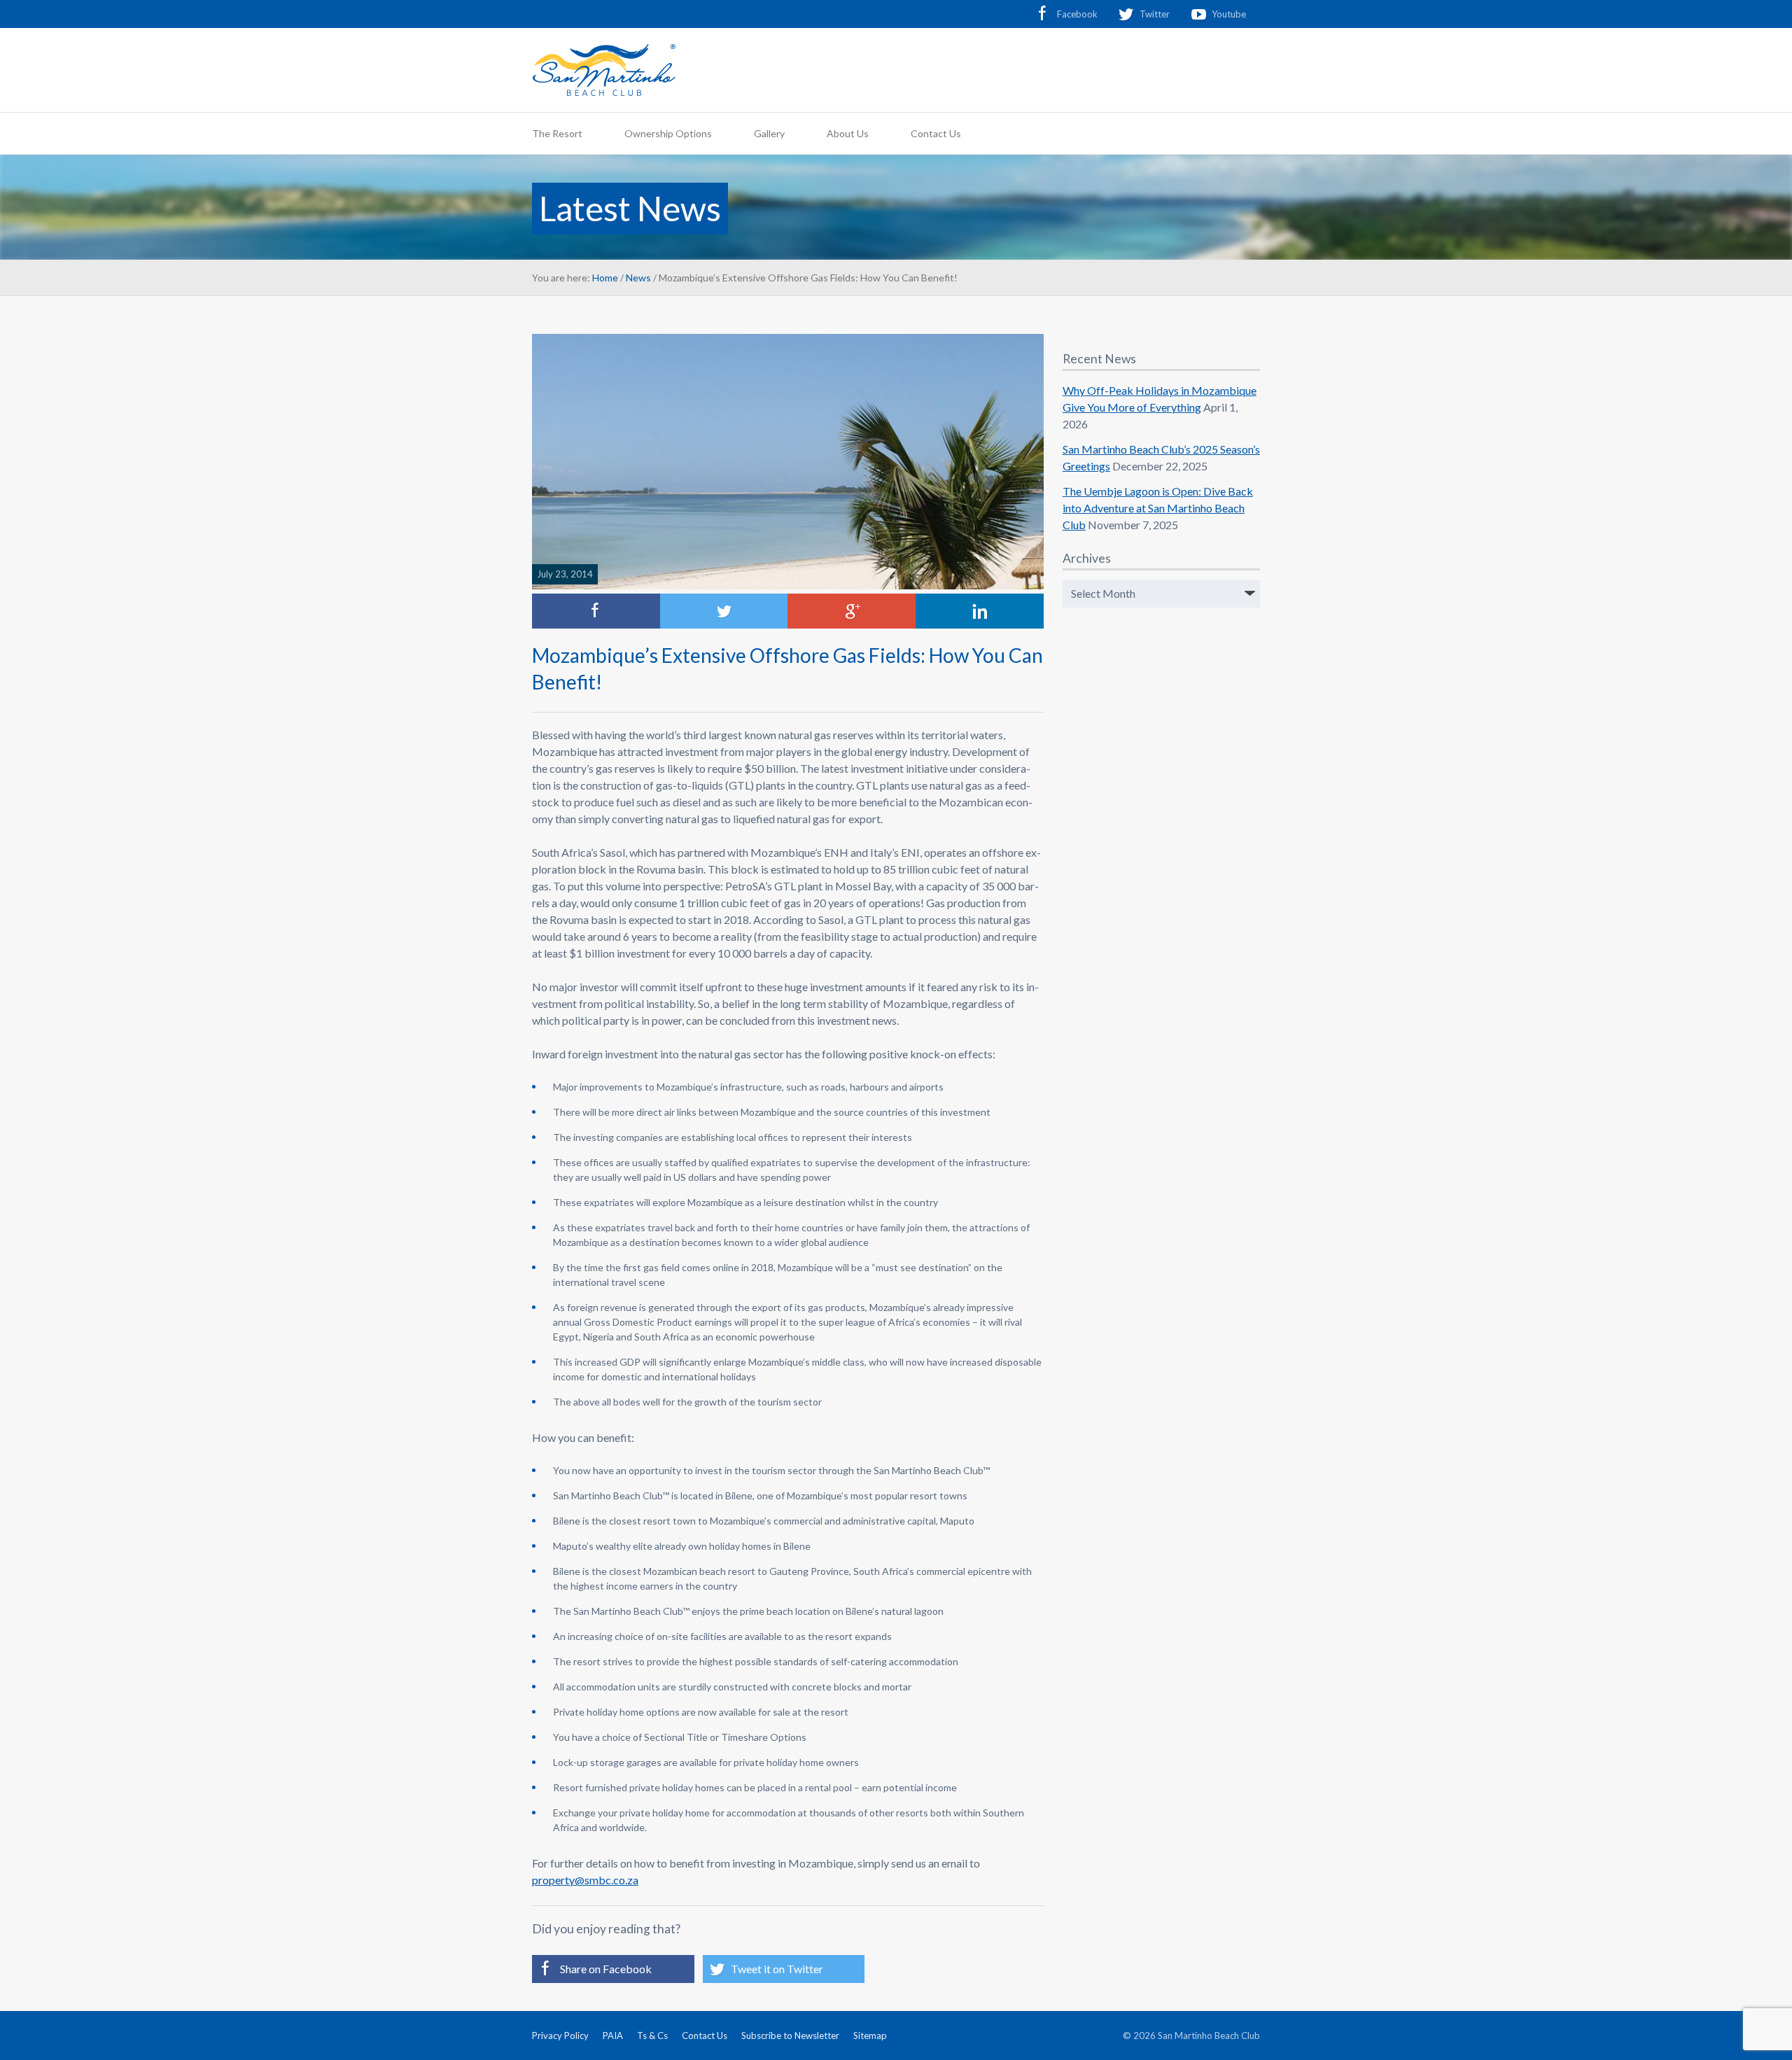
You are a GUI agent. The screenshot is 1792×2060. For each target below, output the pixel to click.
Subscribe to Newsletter (790, 2036)
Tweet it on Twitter (777, 1969)
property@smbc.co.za (585, 1880)
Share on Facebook (606, 1969)
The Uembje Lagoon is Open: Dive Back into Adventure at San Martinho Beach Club (1158, 508)
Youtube (1229, 14)
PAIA (613, 2036)
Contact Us (936, 133)
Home (605, 278)
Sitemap (870, 2036)
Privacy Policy (560, 2036)
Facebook (1077, 14)
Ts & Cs (652, 2036)
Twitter (1155, 14)
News (638, 278)
